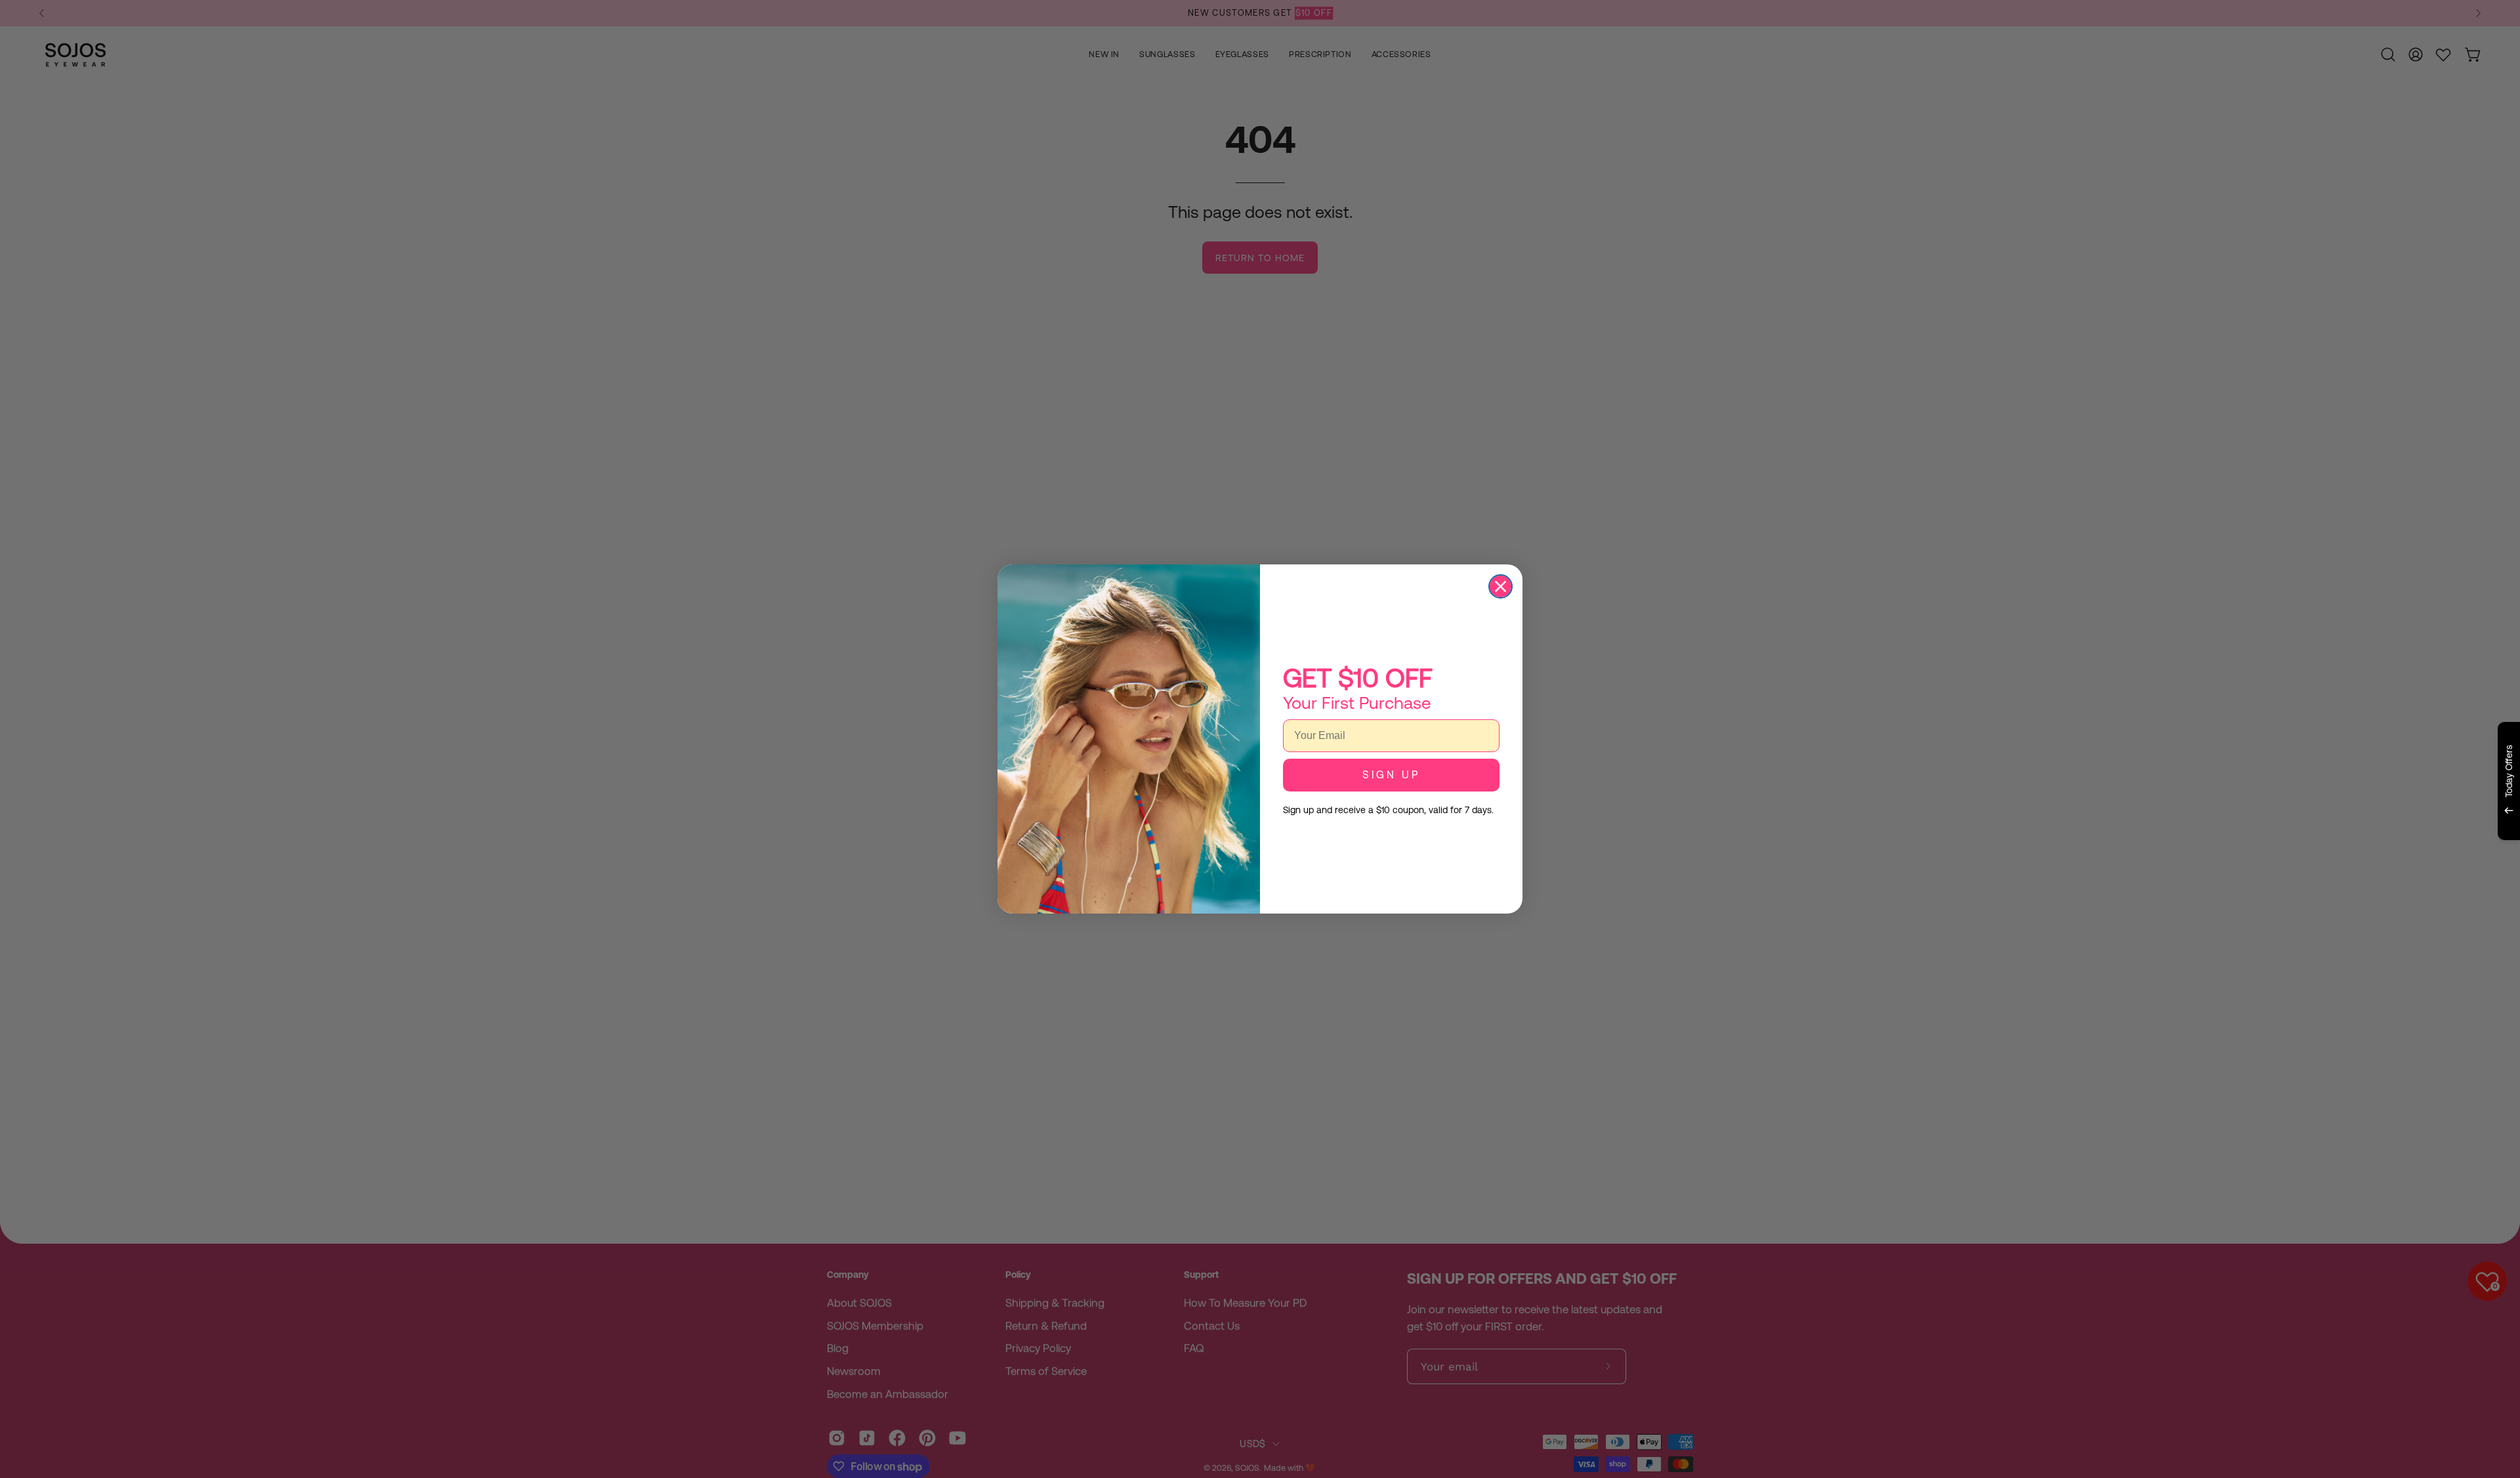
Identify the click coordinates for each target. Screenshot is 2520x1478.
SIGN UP (1391, 775)
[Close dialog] (1501, 586)
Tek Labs (2393, 856)
